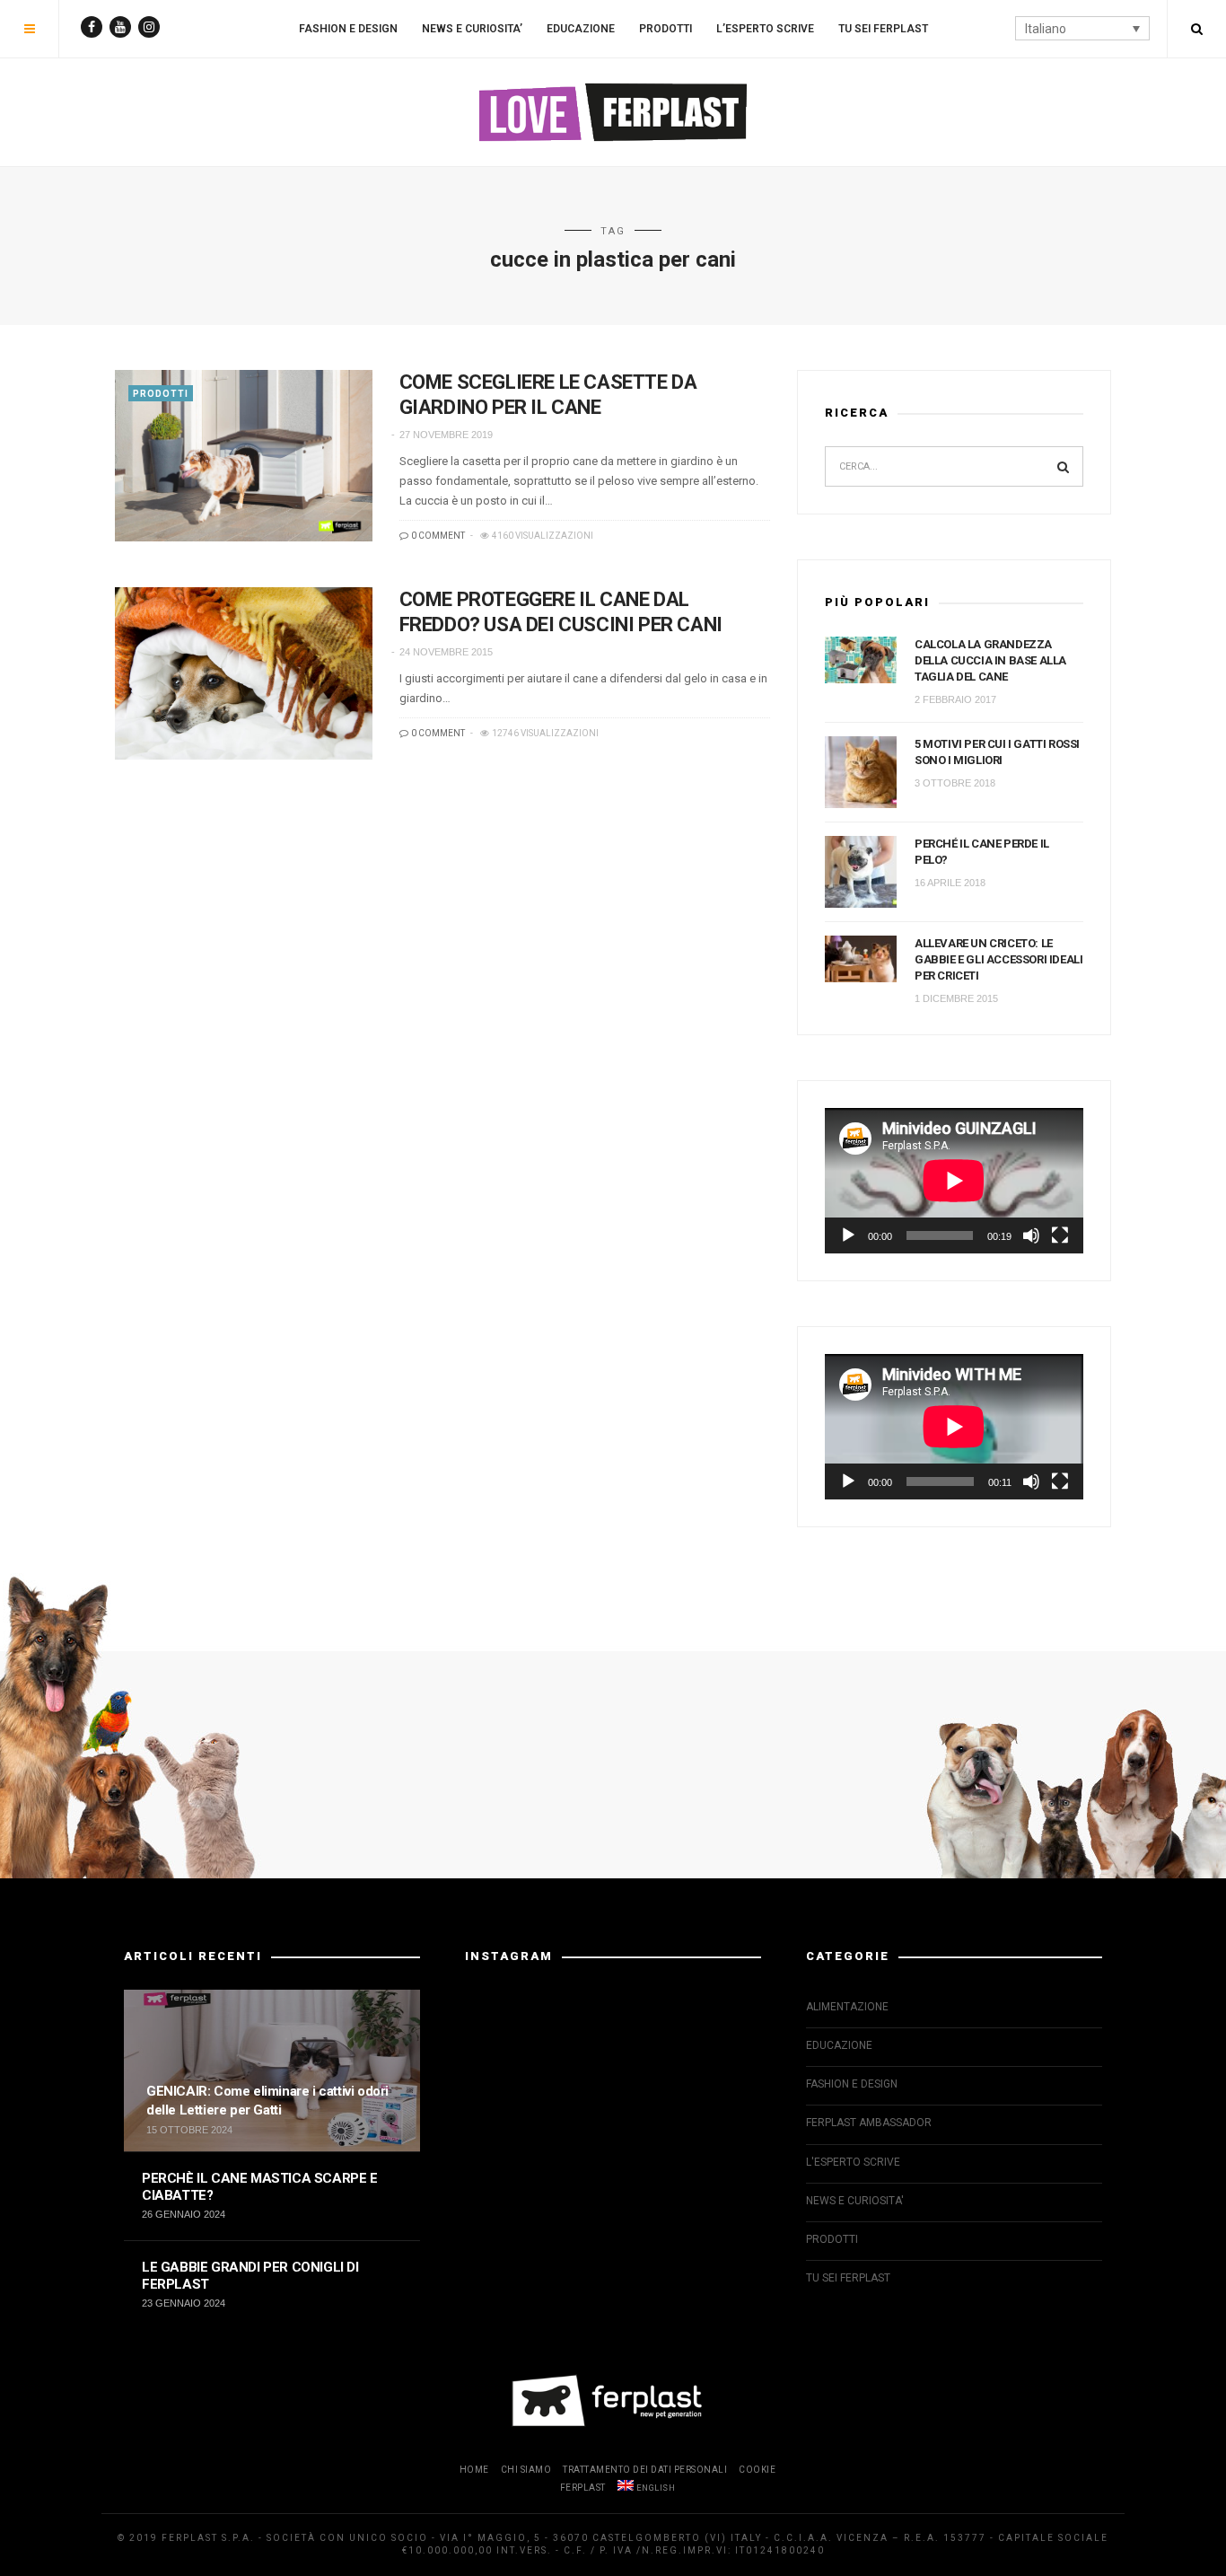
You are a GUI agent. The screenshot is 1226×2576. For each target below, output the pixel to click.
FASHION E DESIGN (348, 29)
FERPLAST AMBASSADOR (869, 2123)
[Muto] (1031, 1235)
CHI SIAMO (526, 2470)
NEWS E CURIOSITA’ (472, 29)
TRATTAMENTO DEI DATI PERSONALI (645, 2470)
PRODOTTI (666, 29)
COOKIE (757, 2470)
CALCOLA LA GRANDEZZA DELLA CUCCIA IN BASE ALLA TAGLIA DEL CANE (990, 660)
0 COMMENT (437, 536)
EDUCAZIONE (581, 29)
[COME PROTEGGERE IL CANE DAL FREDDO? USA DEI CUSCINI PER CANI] (244, 673)
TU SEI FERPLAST (883, 29)
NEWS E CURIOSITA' (855, 2201)
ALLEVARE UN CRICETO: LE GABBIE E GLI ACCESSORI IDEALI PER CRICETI (998, 959)
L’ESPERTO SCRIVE (765, 29)
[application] (954, 1181)
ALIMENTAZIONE (847, 2007)
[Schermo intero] (1060, 1235)
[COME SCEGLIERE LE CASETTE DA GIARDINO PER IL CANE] (244, 456)
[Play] (848, 1235)
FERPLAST (583, 2488)
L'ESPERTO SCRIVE (853, 2162)
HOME (474, 2470)
